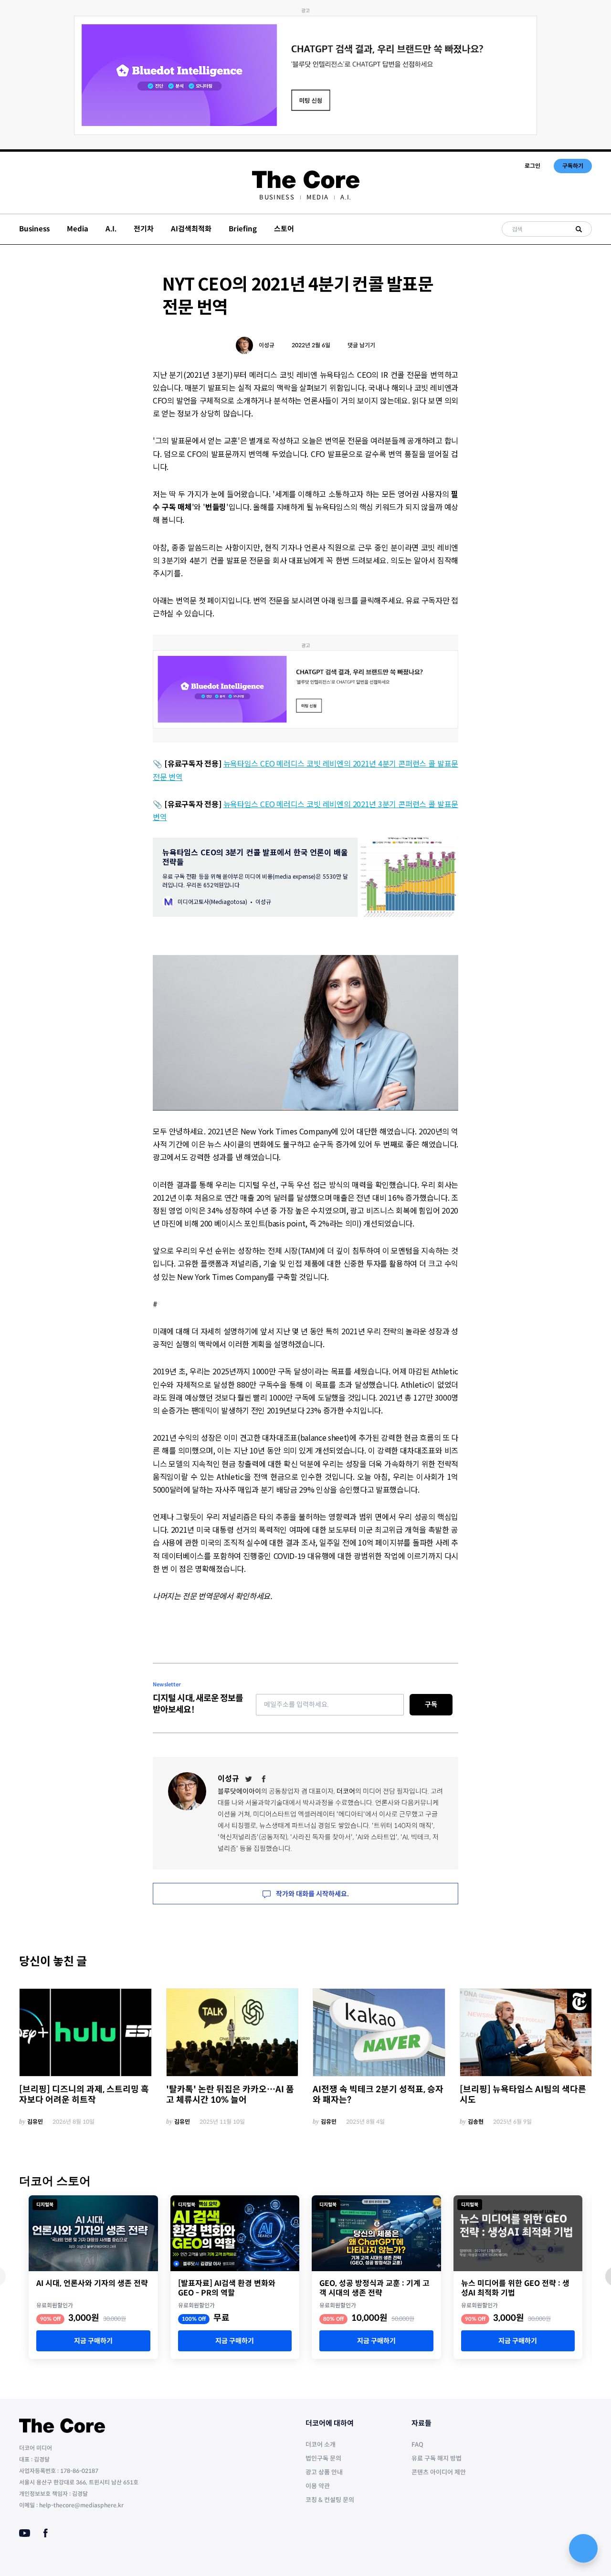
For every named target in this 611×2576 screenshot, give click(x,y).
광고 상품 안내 (324, 2472)
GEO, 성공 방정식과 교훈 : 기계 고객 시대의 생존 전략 (374, 2288)
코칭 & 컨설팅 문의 (330, 2500)
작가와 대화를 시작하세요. (312, 1894)
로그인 (532, 166)
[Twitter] (249, 1779)
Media (318, 197)
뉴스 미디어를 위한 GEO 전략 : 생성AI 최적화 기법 (515, 2288)
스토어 (284, 229)
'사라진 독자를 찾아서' (321, 1837)
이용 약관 (318, 2486)
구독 (431, 1704)
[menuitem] (277, 197)
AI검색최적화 (191, 229)
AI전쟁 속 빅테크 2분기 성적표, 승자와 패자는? (378, 2095)
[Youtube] (25, 2533)
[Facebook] (264, 1779)
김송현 (476, 2122)
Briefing (243, 229)
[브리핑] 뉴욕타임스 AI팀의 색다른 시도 (523, 2095)
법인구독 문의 (323, 2458)
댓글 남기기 (361, 345)
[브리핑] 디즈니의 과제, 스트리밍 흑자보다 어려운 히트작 (84, 2095)
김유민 (35, 2122)
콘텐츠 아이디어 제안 (439, 2472)
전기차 (144, 229)
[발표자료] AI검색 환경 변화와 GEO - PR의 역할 (227, 2288)
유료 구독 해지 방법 (437, 2458)
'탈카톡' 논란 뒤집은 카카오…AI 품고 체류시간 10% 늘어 (230, 2095)
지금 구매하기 (93, 2341)
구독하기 (573, 166)
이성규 (267, 345)
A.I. (346, 197)
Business (277, 197)
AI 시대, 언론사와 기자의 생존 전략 (92, 2284)
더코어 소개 (321, 2445)
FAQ (417, 2445)
